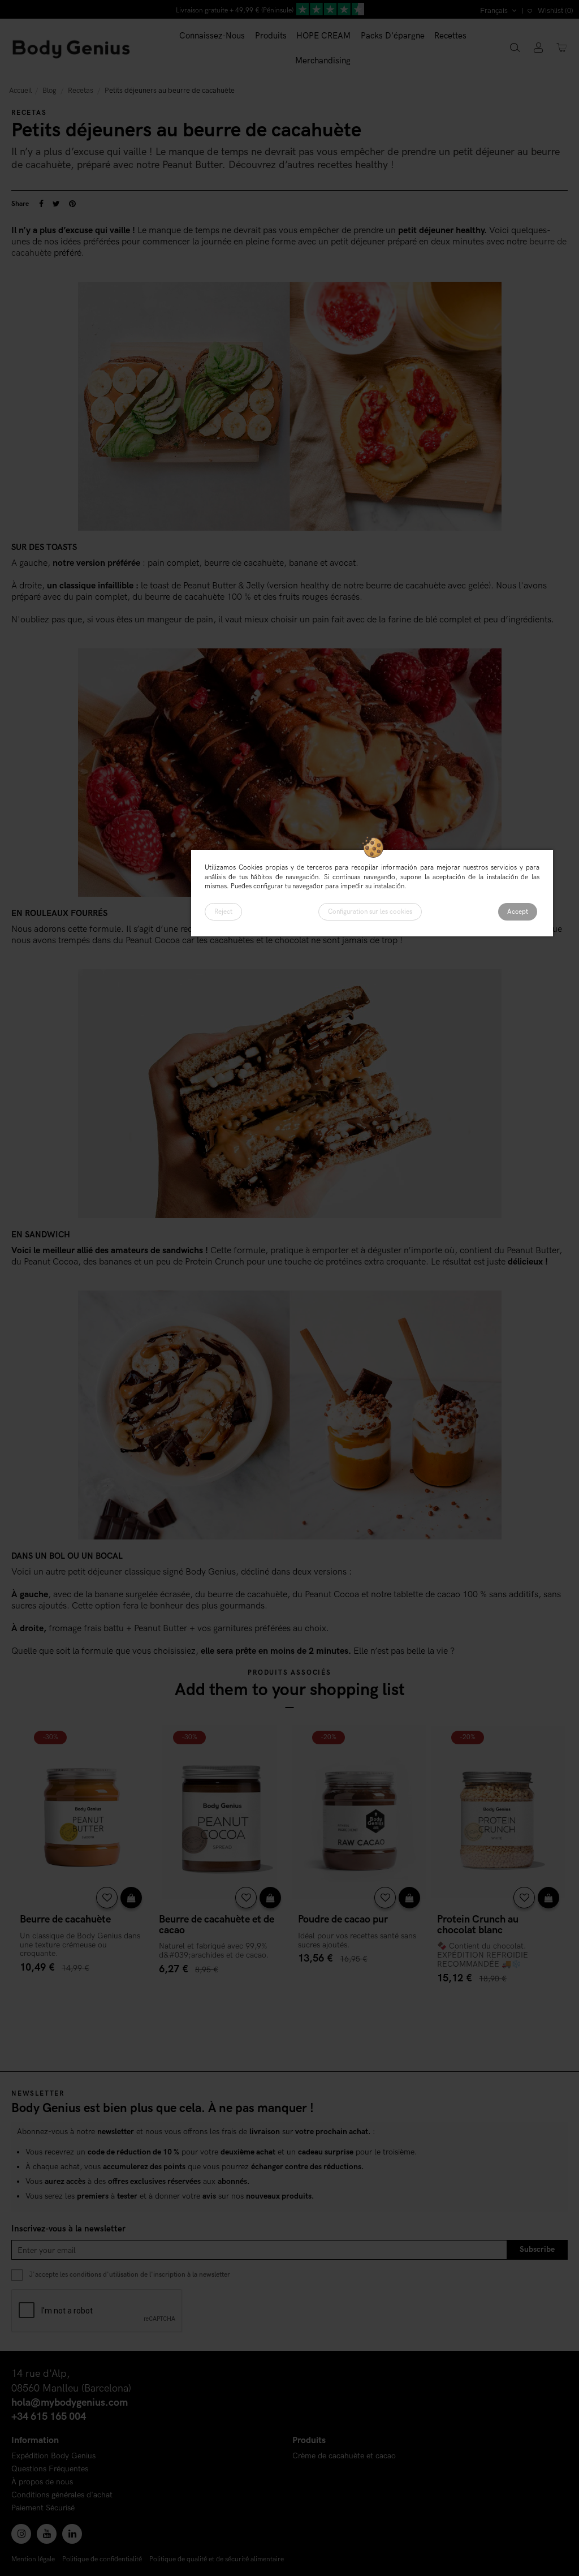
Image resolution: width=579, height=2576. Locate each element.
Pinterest (72, 204)
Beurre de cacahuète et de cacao (217, 1925)
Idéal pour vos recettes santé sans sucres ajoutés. (357, 1940)
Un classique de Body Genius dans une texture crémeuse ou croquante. (80, 1945)
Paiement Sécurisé (43, 2508)
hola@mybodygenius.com (70, 2403)
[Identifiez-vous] (538, 48)
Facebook (41, 204)
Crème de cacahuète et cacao (344, 2456)
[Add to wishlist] (107, 1898)
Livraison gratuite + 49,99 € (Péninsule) (235, 10)
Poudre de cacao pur (343, 1919)
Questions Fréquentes (50, 2469)
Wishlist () (555, 11)
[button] (271, 36)
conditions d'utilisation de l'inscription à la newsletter (150, 2274)
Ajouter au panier (81, 1990)
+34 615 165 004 (49, 2417)
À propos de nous (42, 2482)
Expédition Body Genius (53, 2456)
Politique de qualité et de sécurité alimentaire (217, 2559)
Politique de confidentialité (102, 2559)
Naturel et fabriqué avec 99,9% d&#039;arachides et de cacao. (214, 1951)
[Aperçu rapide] (131, 1898)
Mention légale (33, 2559)
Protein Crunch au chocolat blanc (478, 1925)
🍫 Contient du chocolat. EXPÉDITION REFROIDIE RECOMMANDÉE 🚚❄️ (483, 1955)
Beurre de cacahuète (65, 1919)
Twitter (56, 204)
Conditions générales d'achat (62, 2495)
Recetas (29, 113)
